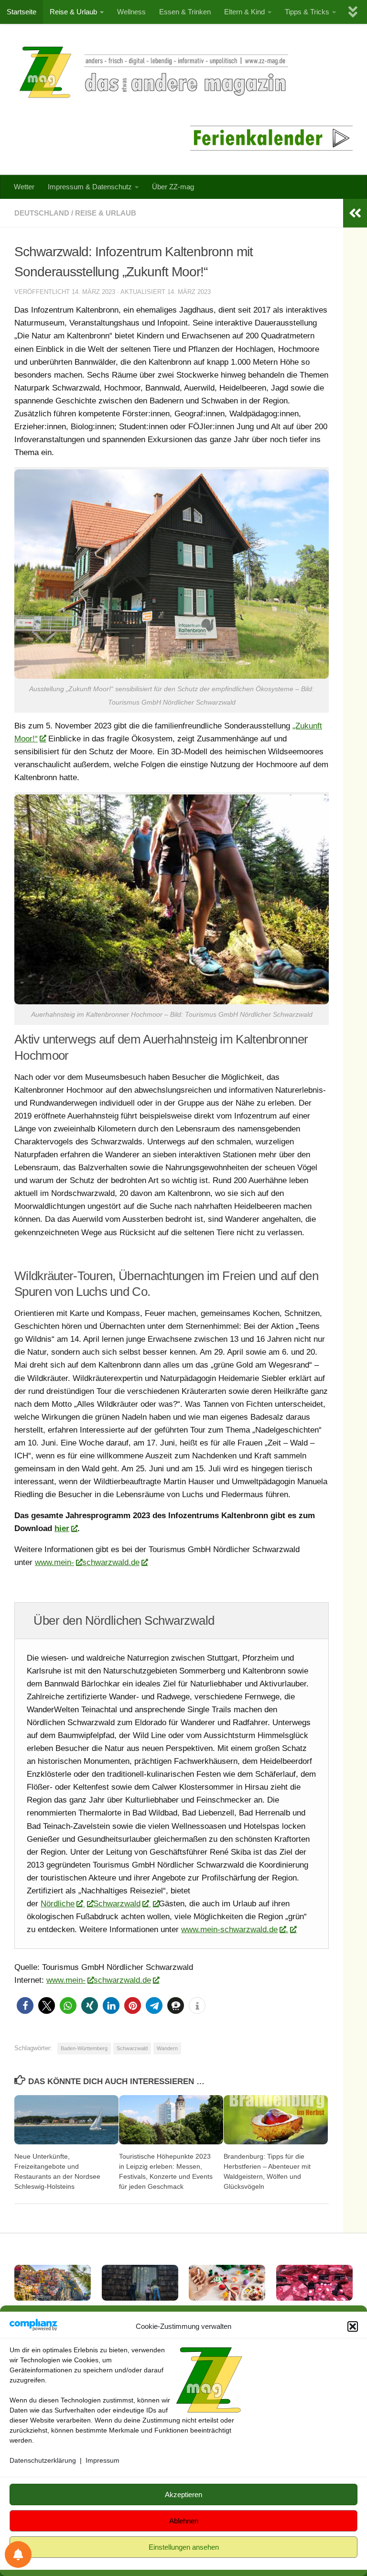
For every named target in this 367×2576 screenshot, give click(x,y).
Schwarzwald (117, 1904)
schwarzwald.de (111, 1562)
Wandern (167, 2048)
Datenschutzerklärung (43, 2460)
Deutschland (42, 213)
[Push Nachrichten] (18, 2554)
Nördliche (58, 1904)
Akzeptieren (183, 2494)
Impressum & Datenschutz (90, 187)
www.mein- (54, 1562)
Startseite (22, 12)
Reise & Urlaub (73, 12)
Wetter (24, 187)
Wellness (131, 12)
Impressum (103, 2460)
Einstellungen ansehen (184, 2547)
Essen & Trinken (185, 12)
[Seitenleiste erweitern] (355, 213)
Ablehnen (184, 2521)
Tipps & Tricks (307, 12)
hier (62, 1528)
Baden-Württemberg (84, 2048)
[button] (353, 2326)
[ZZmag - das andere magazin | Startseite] (151, 72)
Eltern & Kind (244, 12)
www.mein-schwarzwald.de (229, 1929)
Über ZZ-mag (173, 187)
